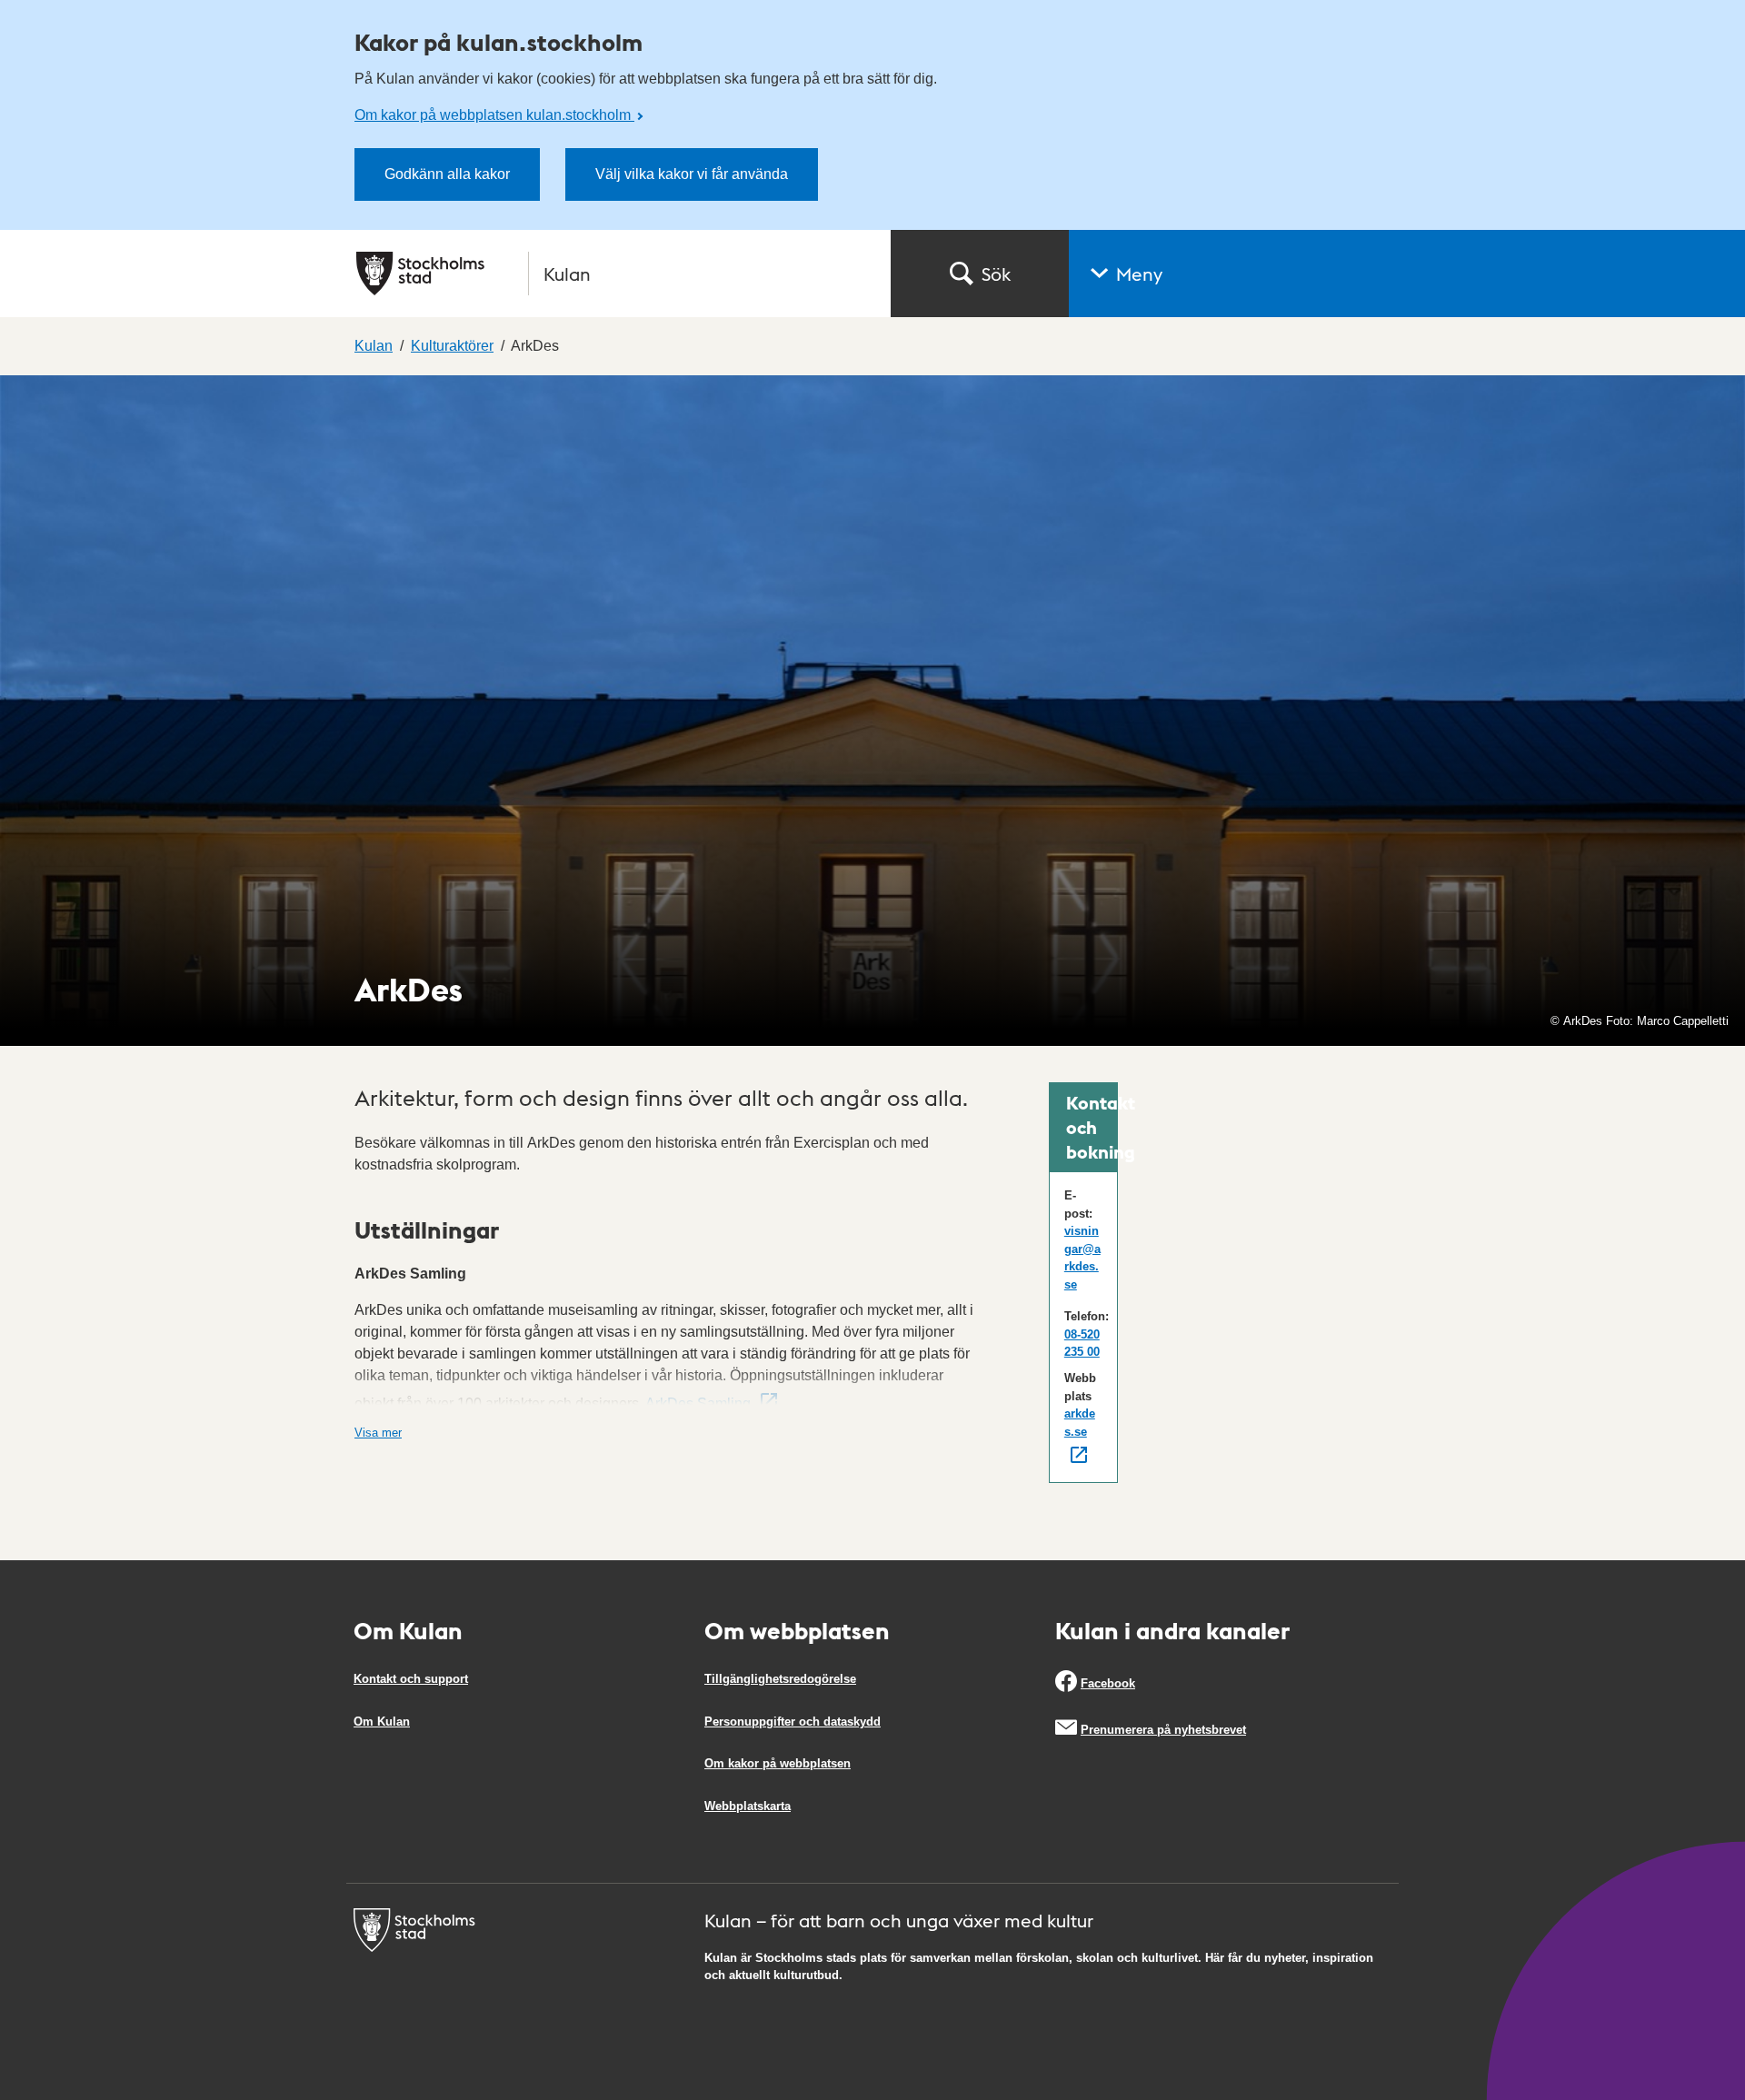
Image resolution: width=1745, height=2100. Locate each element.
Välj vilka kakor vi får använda (692, 174)
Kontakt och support (411, 1679)
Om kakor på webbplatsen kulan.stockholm (494, 115)
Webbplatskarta (748, 1806)
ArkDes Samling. (700, 1403)
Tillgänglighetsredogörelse (780, 1679)
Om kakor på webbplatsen (778, 1763)
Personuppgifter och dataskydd (793, 1722)
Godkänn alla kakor (447, 174)
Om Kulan (382, 1722)
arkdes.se (1080, 1423)
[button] (1407, 274)
